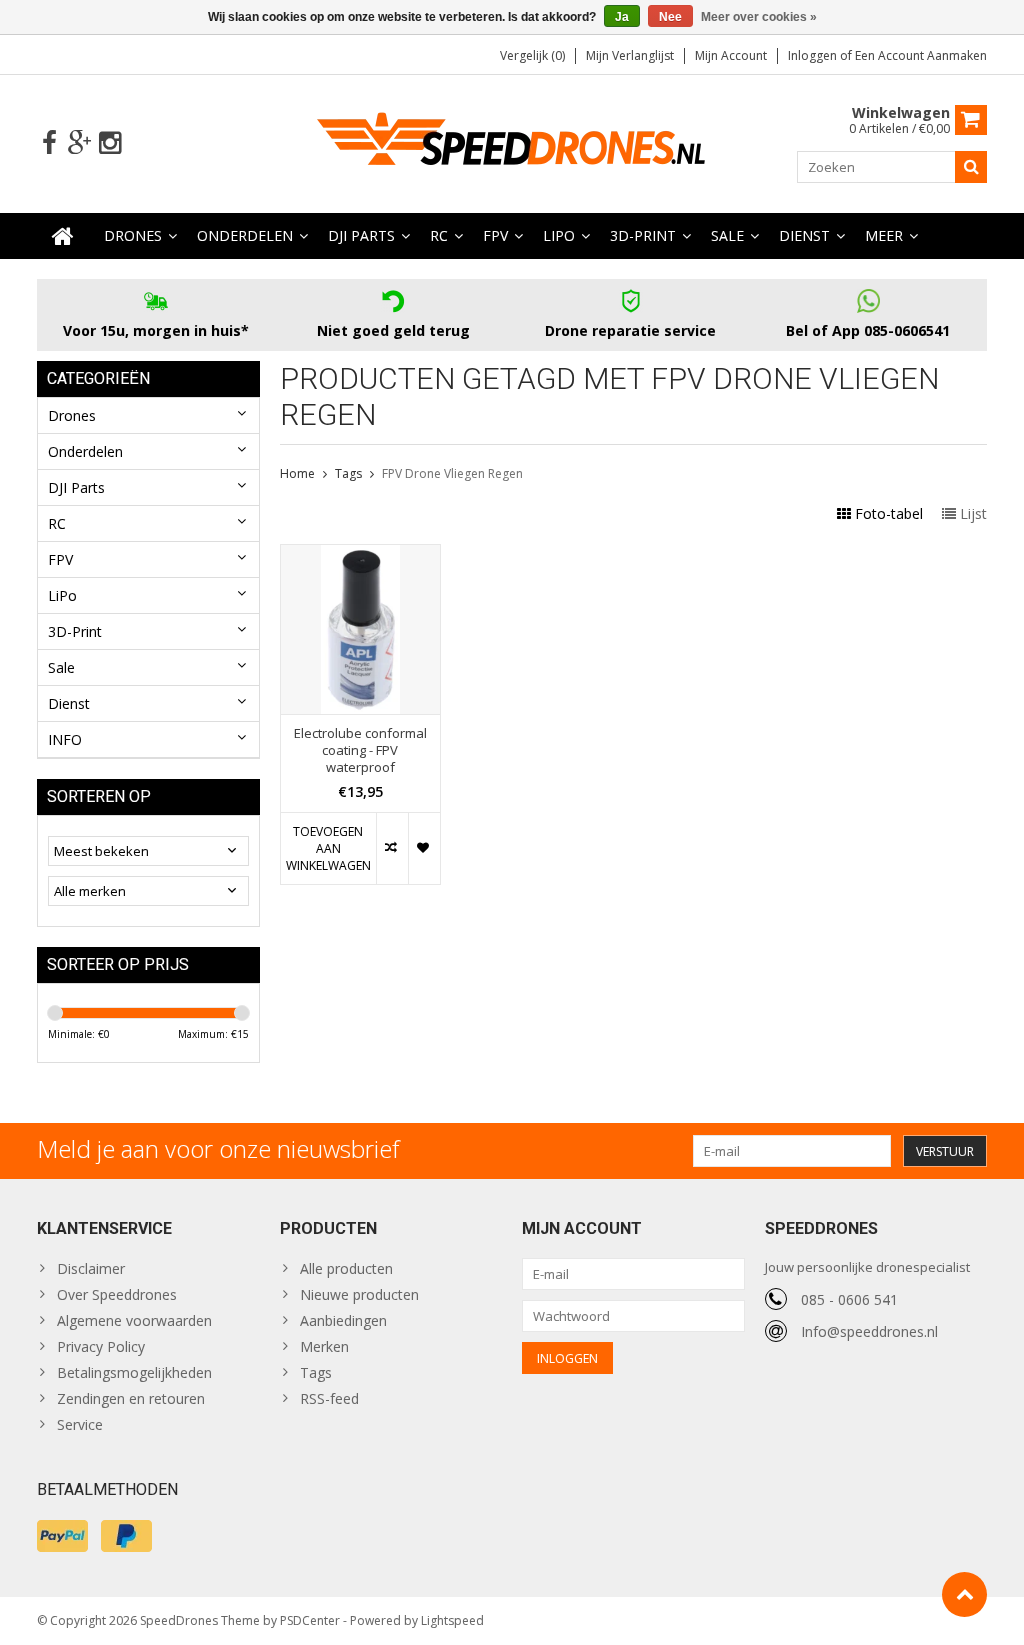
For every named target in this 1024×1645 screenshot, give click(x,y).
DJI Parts (361, 235)
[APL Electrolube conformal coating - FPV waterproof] (361, 555)
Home (297, 473)
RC (439, 235)
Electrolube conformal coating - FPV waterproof (360, 750)
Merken (324, 1346)
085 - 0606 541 (849, 1299)
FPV (495, 235)
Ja (622, 17)
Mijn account (731, 55)
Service (80, 1424)
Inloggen (814, 55)
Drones (133, 235)
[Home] (63, 236)
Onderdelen (245, 235)
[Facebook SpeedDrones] (49, 143)
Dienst (804, 235)
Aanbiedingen (343, 1320)
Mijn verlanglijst (630, 55)
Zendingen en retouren (131, 1398)
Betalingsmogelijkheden (134, 1372)
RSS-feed (329, 1398)
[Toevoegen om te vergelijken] (392, 848)
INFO (65, 739)
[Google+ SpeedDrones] (79, 143)
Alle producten (346, 1268)
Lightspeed (452, 1620)
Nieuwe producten (359, 1294)
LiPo (559, 235)
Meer (884, 235)
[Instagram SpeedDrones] (109, 143)
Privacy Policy (101, 1346)
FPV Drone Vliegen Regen (452, 473)
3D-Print (643, 235)
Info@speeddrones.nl (869, 1331)
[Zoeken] (971, 167)
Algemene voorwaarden (134, 1320)
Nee (670, 17)
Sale (727, 235)
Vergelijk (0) (532, 55)
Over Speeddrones (117, 1294)
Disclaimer (91, 1268)
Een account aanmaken (921, 55)
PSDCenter (310, 1620)
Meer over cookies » (759, 17)
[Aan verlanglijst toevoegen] (424, 848)
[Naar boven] (964, 1594)
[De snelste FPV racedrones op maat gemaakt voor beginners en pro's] (512, 141)
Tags (348, 473)
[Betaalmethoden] (62, 1536)
